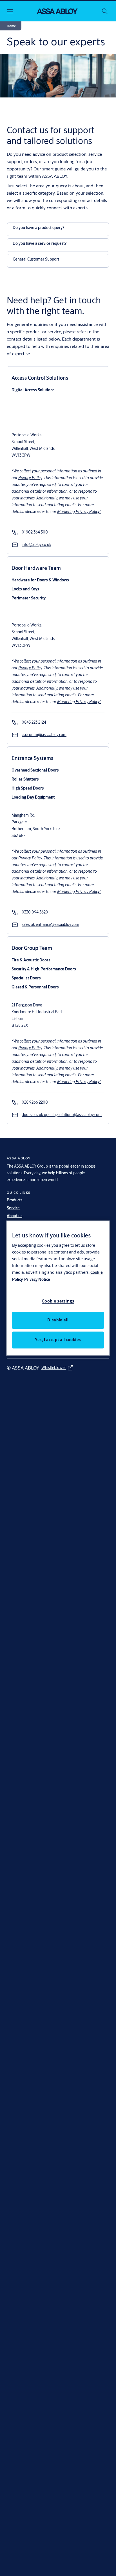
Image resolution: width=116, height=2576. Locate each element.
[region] (58, 1288)
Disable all (58, 1320)
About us (14, 1216)
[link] (35, 532)
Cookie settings (58, 1301)
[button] (11, 26)
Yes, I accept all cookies (58, 1340)
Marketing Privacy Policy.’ (79, 512)
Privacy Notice (37, 1279)
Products (14, 1200)
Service (13, 1208)
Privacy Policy (30, 478)
